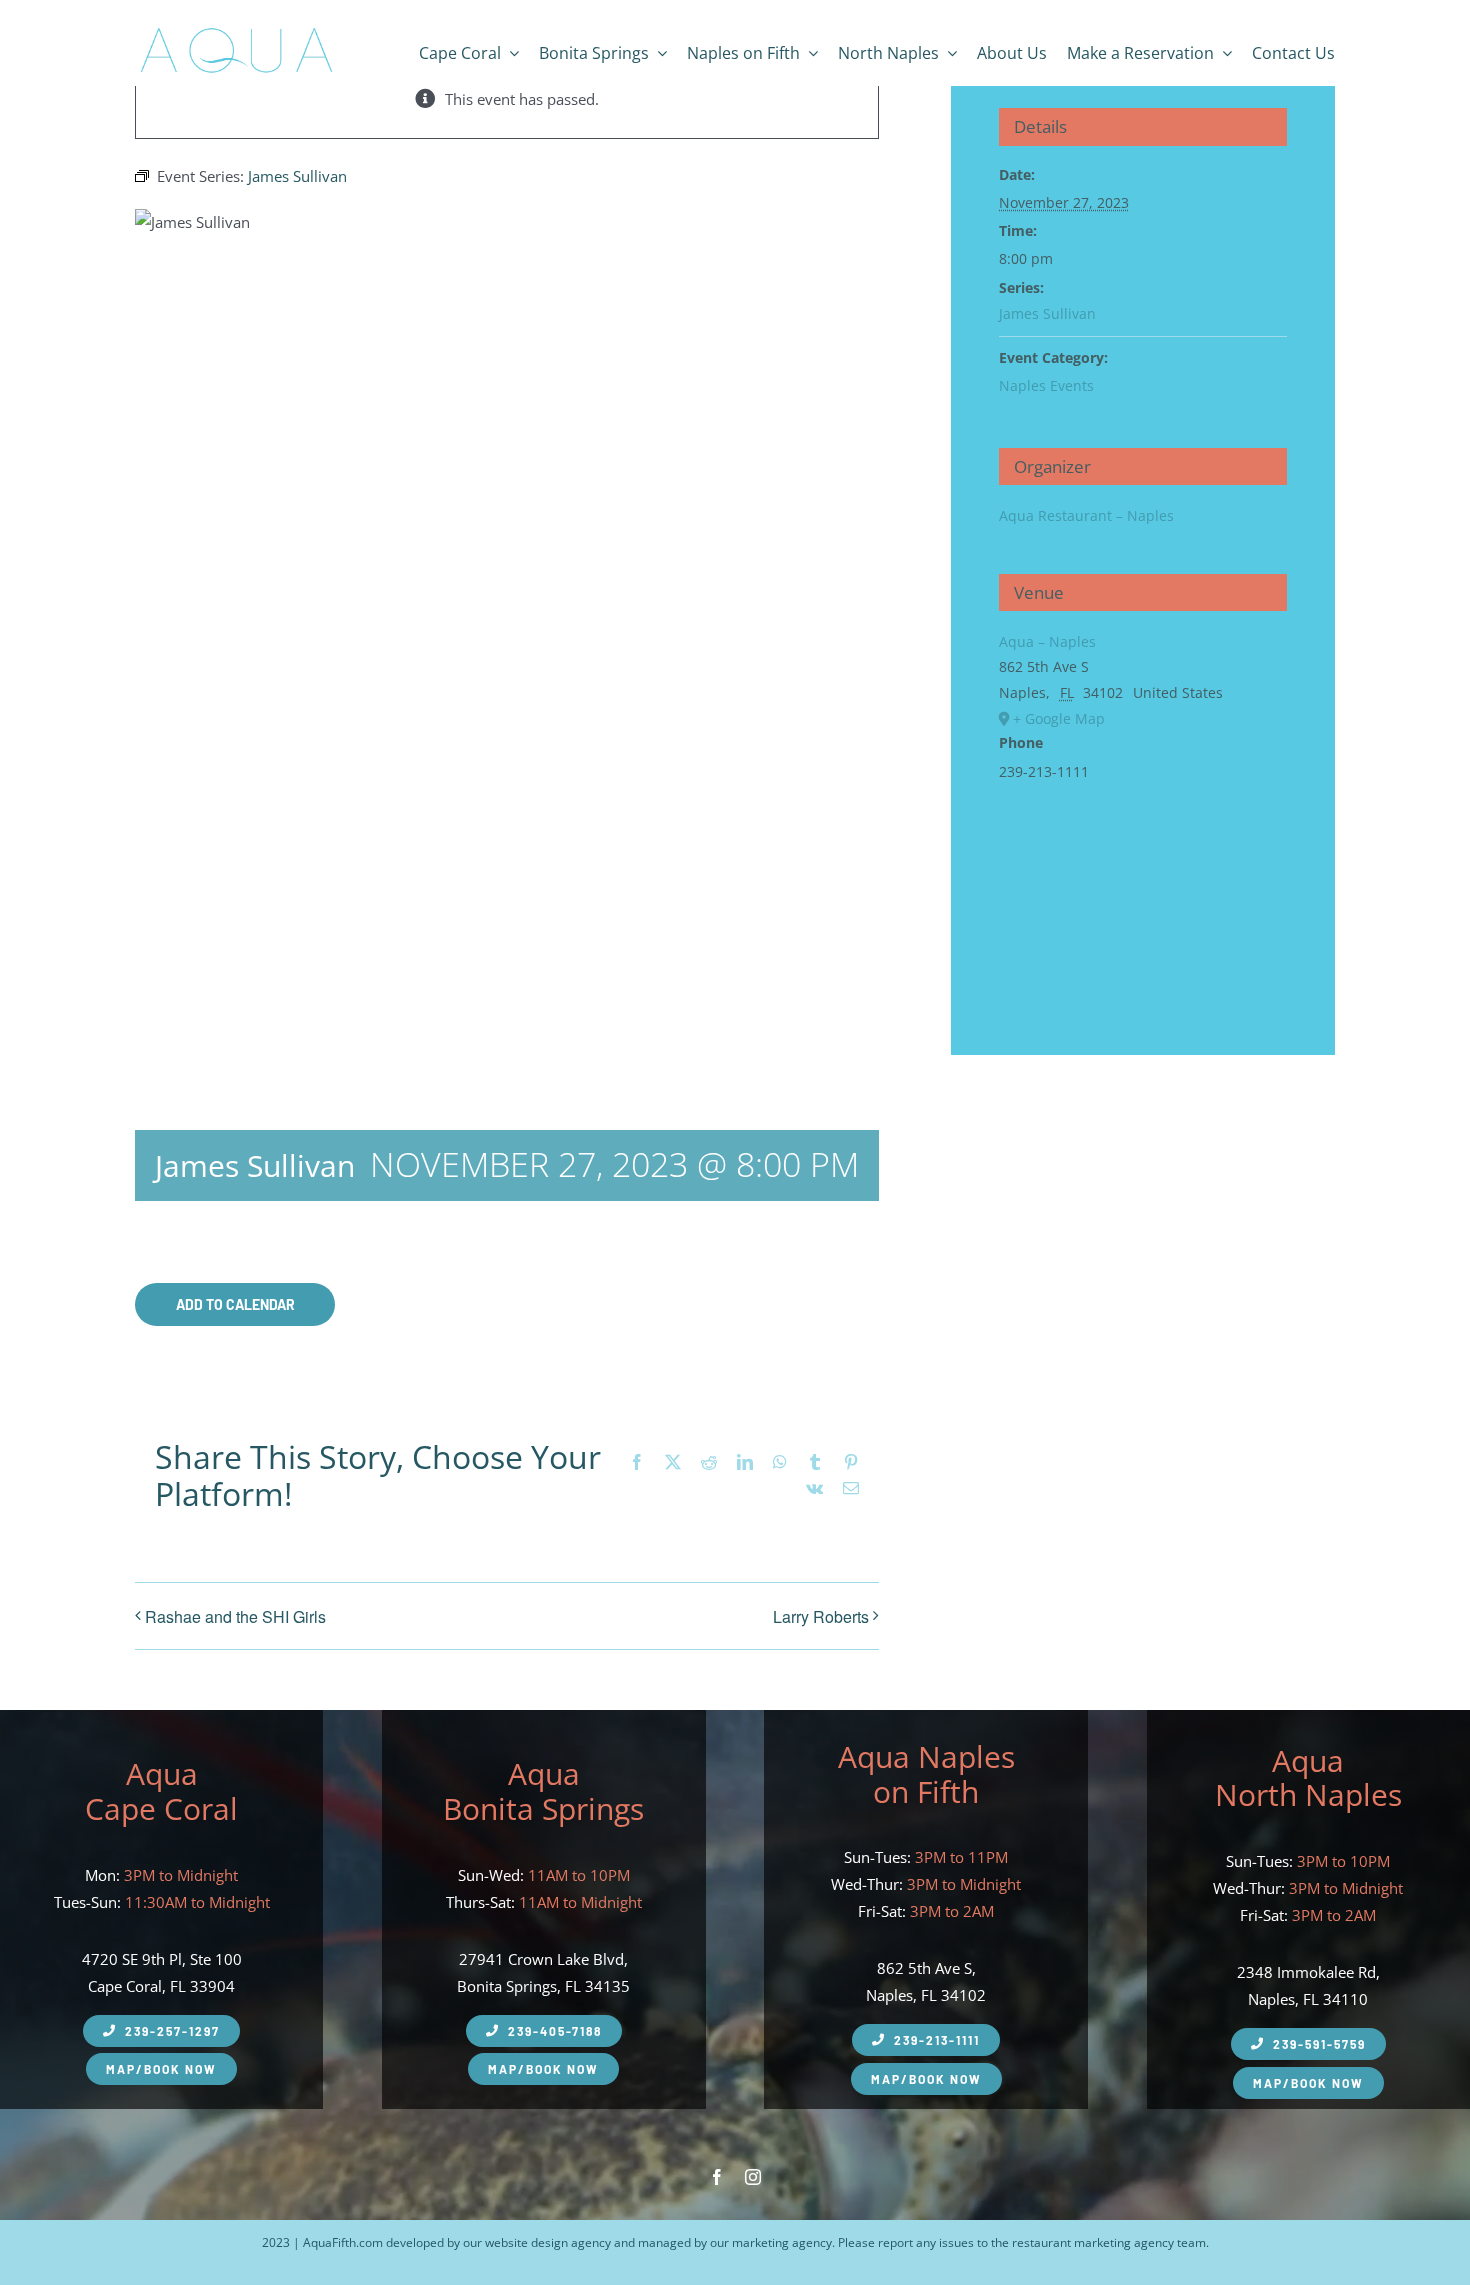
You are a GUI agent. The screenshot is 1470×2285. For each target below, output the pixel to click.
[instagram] (753, 2177)
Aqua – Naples (1047, 641)
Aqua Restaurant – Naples (1086, 515)
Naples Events (1046, 385)
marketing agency (782, 2242)
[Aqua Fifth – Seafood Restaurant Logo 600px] (236, 28)
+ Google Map (1059, 718)
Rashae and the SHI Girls (235, 1616)
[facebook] (717, 2177)
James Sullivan (1047, 313)
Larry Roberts (821, 1616)
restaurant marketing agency (1093, 2242)
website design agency (548, 2242)
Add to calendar (235, 1304)
